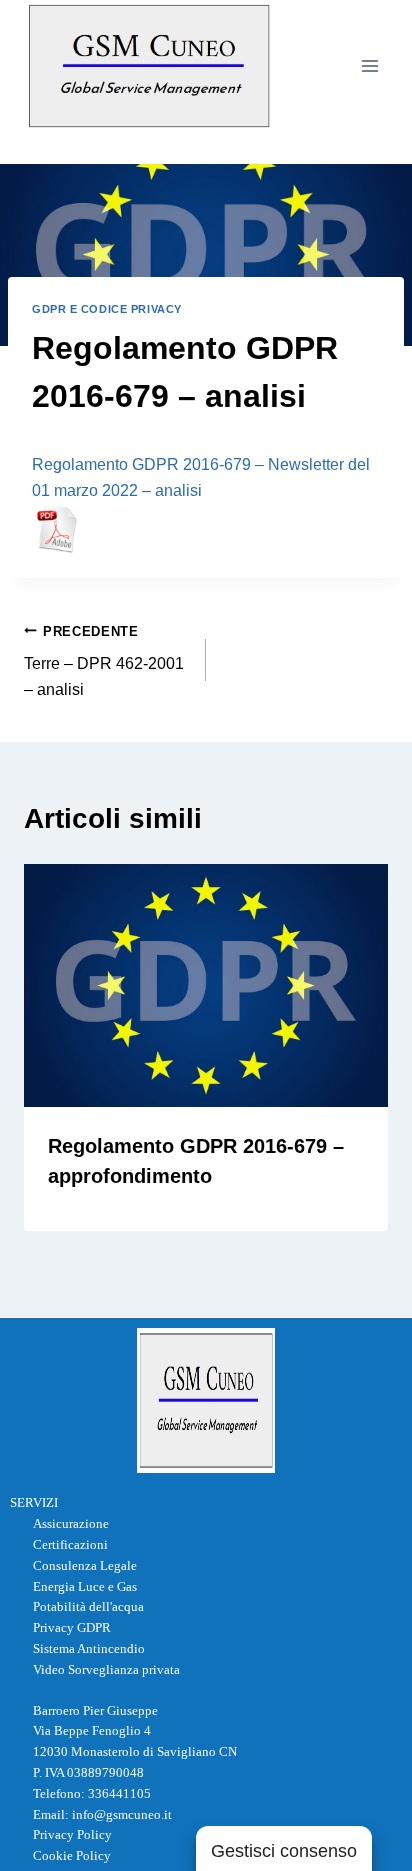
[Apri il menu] (369, 65)
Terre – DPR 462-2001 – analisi (104, 661)
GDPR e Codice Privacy (107, 309)
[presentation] (206, 985)
